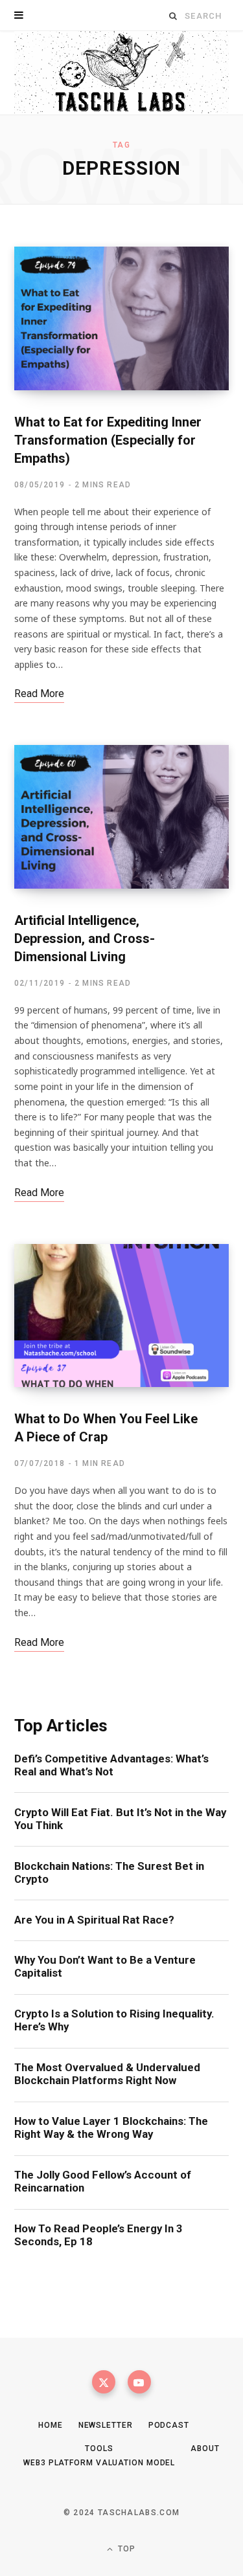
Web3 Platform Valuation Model (99, 2463)
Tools (99, 2448)
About (205, 2448)
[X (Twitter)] (104, 2382)
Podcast (169, 2425)
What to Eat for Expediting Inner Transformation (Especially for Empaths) (108, 440)
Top (126, 2549)
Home (51, 2425)
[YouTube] (139, 2382)
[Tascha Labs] (121, 73)
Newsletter (106, 2425)
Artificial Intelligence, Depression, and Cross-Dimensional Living (85, 938)
